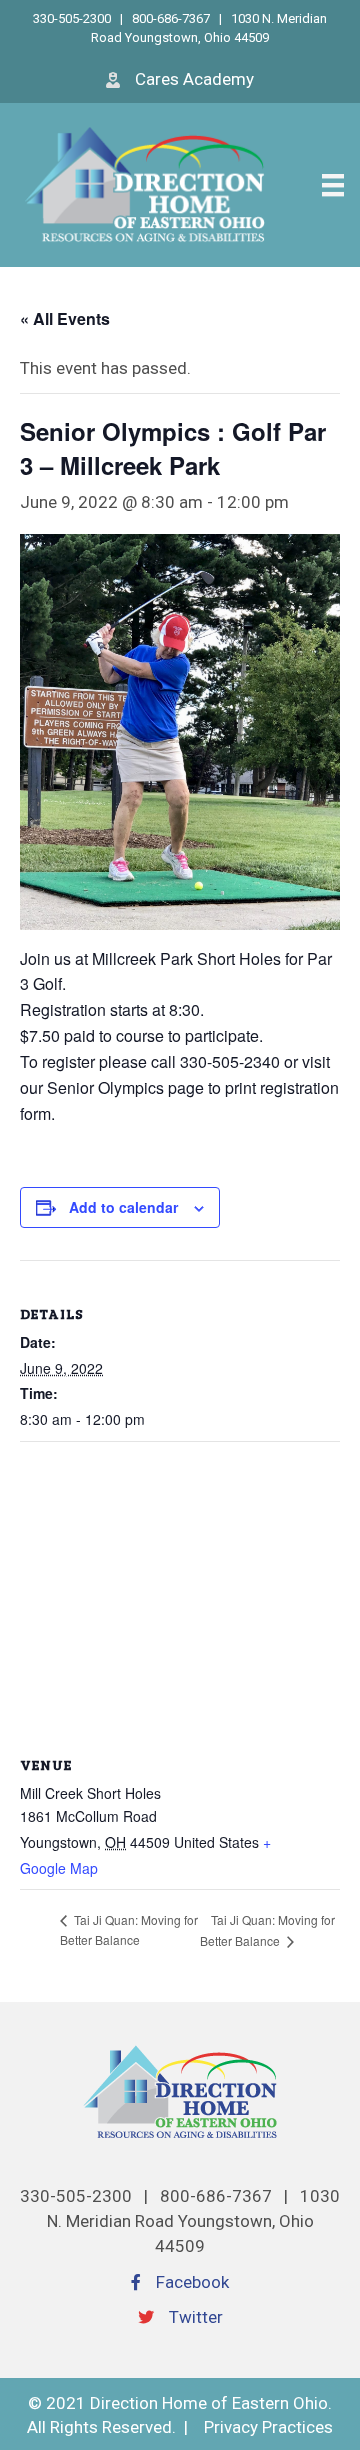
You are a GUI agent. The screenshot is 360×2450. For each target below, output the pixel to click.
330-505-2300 (73, 18)
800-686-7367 (171, 18)
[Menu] (333, 185)
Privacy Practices (268, 2427)
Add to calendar (123, 1207)
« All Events (65, 318)
